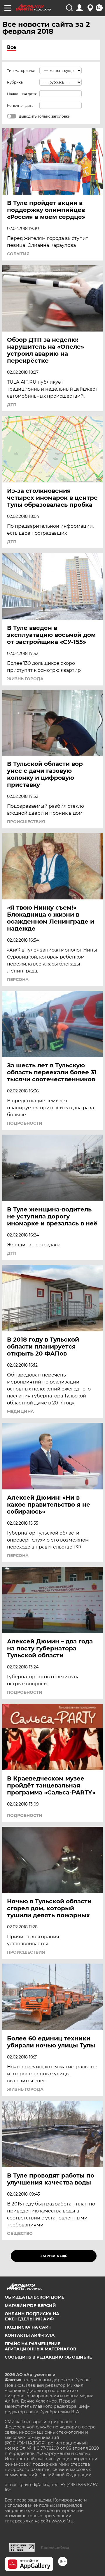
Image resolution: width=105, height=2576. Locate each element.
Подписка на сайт (28, 2327)
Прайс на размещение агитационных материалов (40, 2346)
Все (12, 47)
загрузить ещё (54, 2256)
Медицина (20, 1411)
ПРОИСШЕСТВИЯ (26, 822)
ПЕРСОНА (18, 979)
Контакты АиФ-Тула (30, 2335)
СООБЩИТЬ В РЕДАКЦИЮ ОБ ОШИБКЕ (48, 2357)
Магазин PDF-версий (30, 2306)
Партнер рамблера (55, 2547)
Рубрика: (15, 82)
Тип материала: (21, 71)
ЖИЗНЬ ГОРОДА (25, 679)
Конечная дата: (21, 106)
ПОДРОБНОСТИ (25, 1123)
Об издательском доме (34, 2297)
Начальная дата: (22, 94)
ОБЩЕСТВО (20, 2233)
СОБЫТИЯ (18, 254)
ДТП (12, 405)
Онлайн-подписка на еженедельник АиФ (32, 2316)
